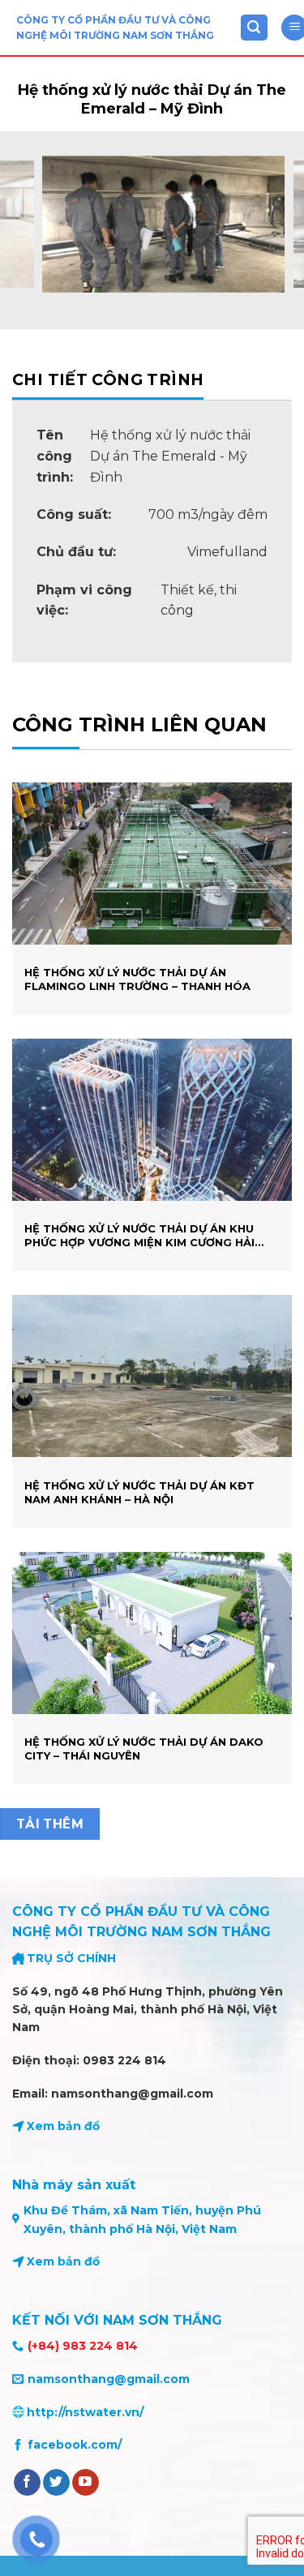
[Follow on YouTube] (86, 2483)
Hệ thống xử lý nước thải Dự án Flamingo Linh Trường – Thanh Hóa (137, 979)
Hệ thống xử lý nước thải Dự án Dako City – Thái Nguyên (144, 1749)
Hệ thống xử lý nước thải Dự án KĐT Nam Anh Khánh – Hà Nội (139, 1492)
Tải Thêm (50, 1824)
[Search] (255, 28)
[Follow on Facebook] (27, 2483)
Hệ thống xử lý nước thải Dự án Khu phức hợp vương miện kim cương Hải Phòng (139, 1236)
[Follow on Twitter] (56, 2483)
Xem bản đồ (63, 2126)
